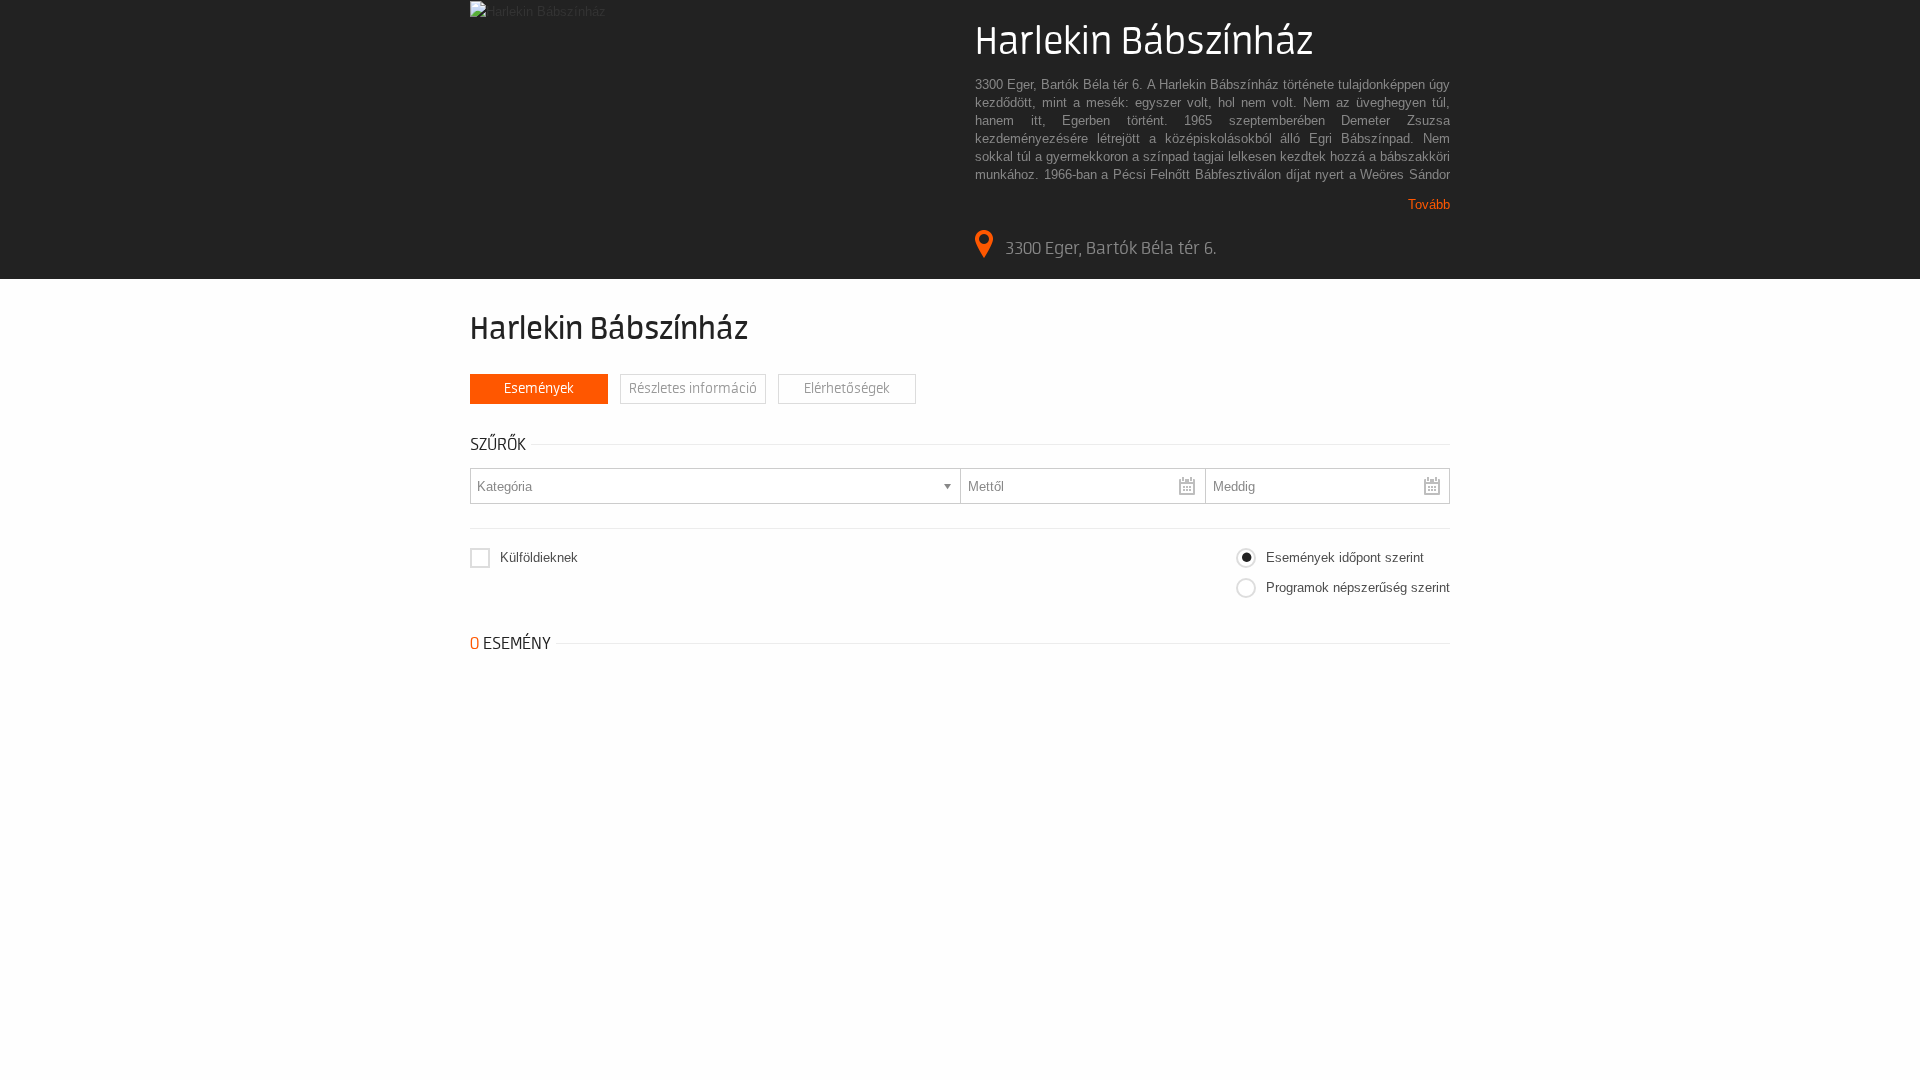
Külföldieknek (539, 557)
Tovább (1429, 204)
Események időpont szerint (1345, 557)
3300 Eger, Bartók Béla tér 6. (1110, 248)
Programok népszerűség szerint (1358, 587)
